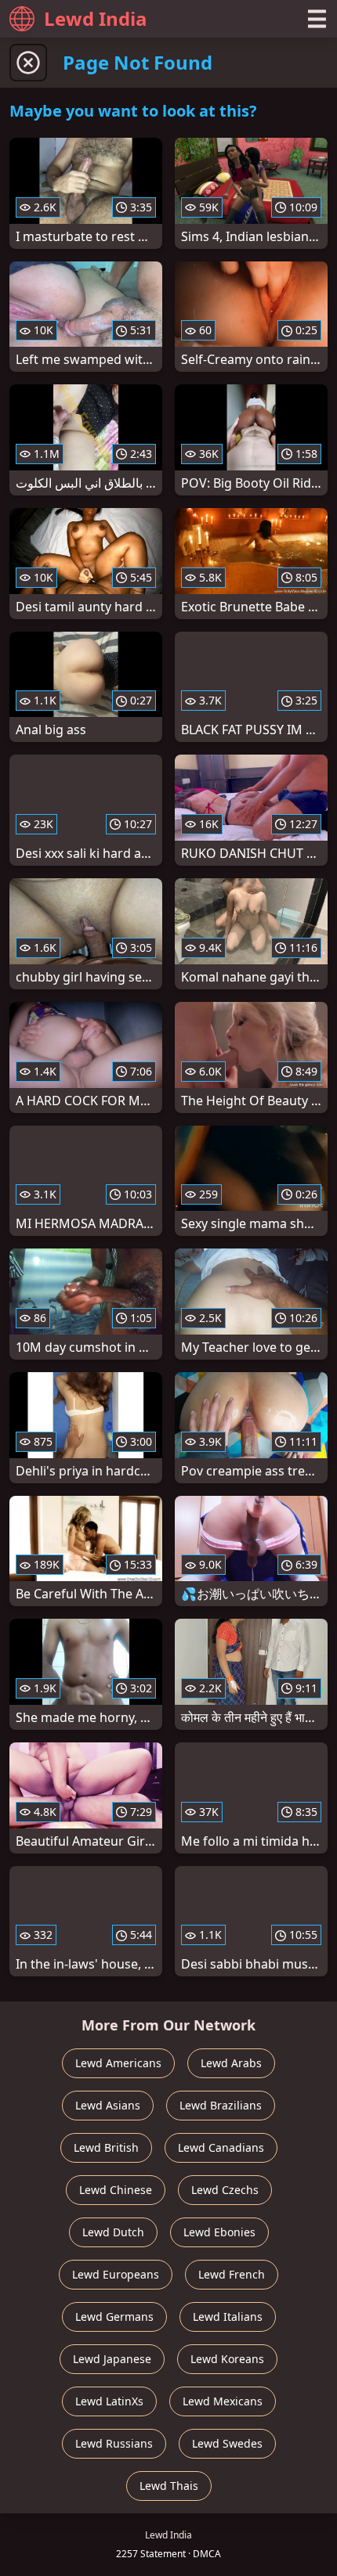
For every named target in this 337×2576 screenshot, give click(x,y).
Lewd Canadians (221, 2147)
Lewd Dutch (113, 2232)
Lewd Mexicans (223, 2401)
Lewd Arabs (231, 2063)
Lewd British (106, 2147)
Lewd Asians (108, 2105)
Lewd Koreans (227, 2359)
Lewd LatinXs (109, 2401)
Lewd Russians (114, 2443)
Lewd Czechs (225, 2190)
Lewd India (96, 18)
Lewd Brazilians (221, 2105)
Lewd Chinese (116, 2190)
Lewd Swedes (227, 2443)
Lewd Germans (114, 2317)
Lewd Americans (118, 2063)
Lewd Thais (169, 2486)
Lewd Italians (228, 2317)
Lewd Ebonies (219, 2232)
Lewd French (232, 2274)
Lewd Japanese (112, 2359)
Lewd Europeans (116, 2274)
